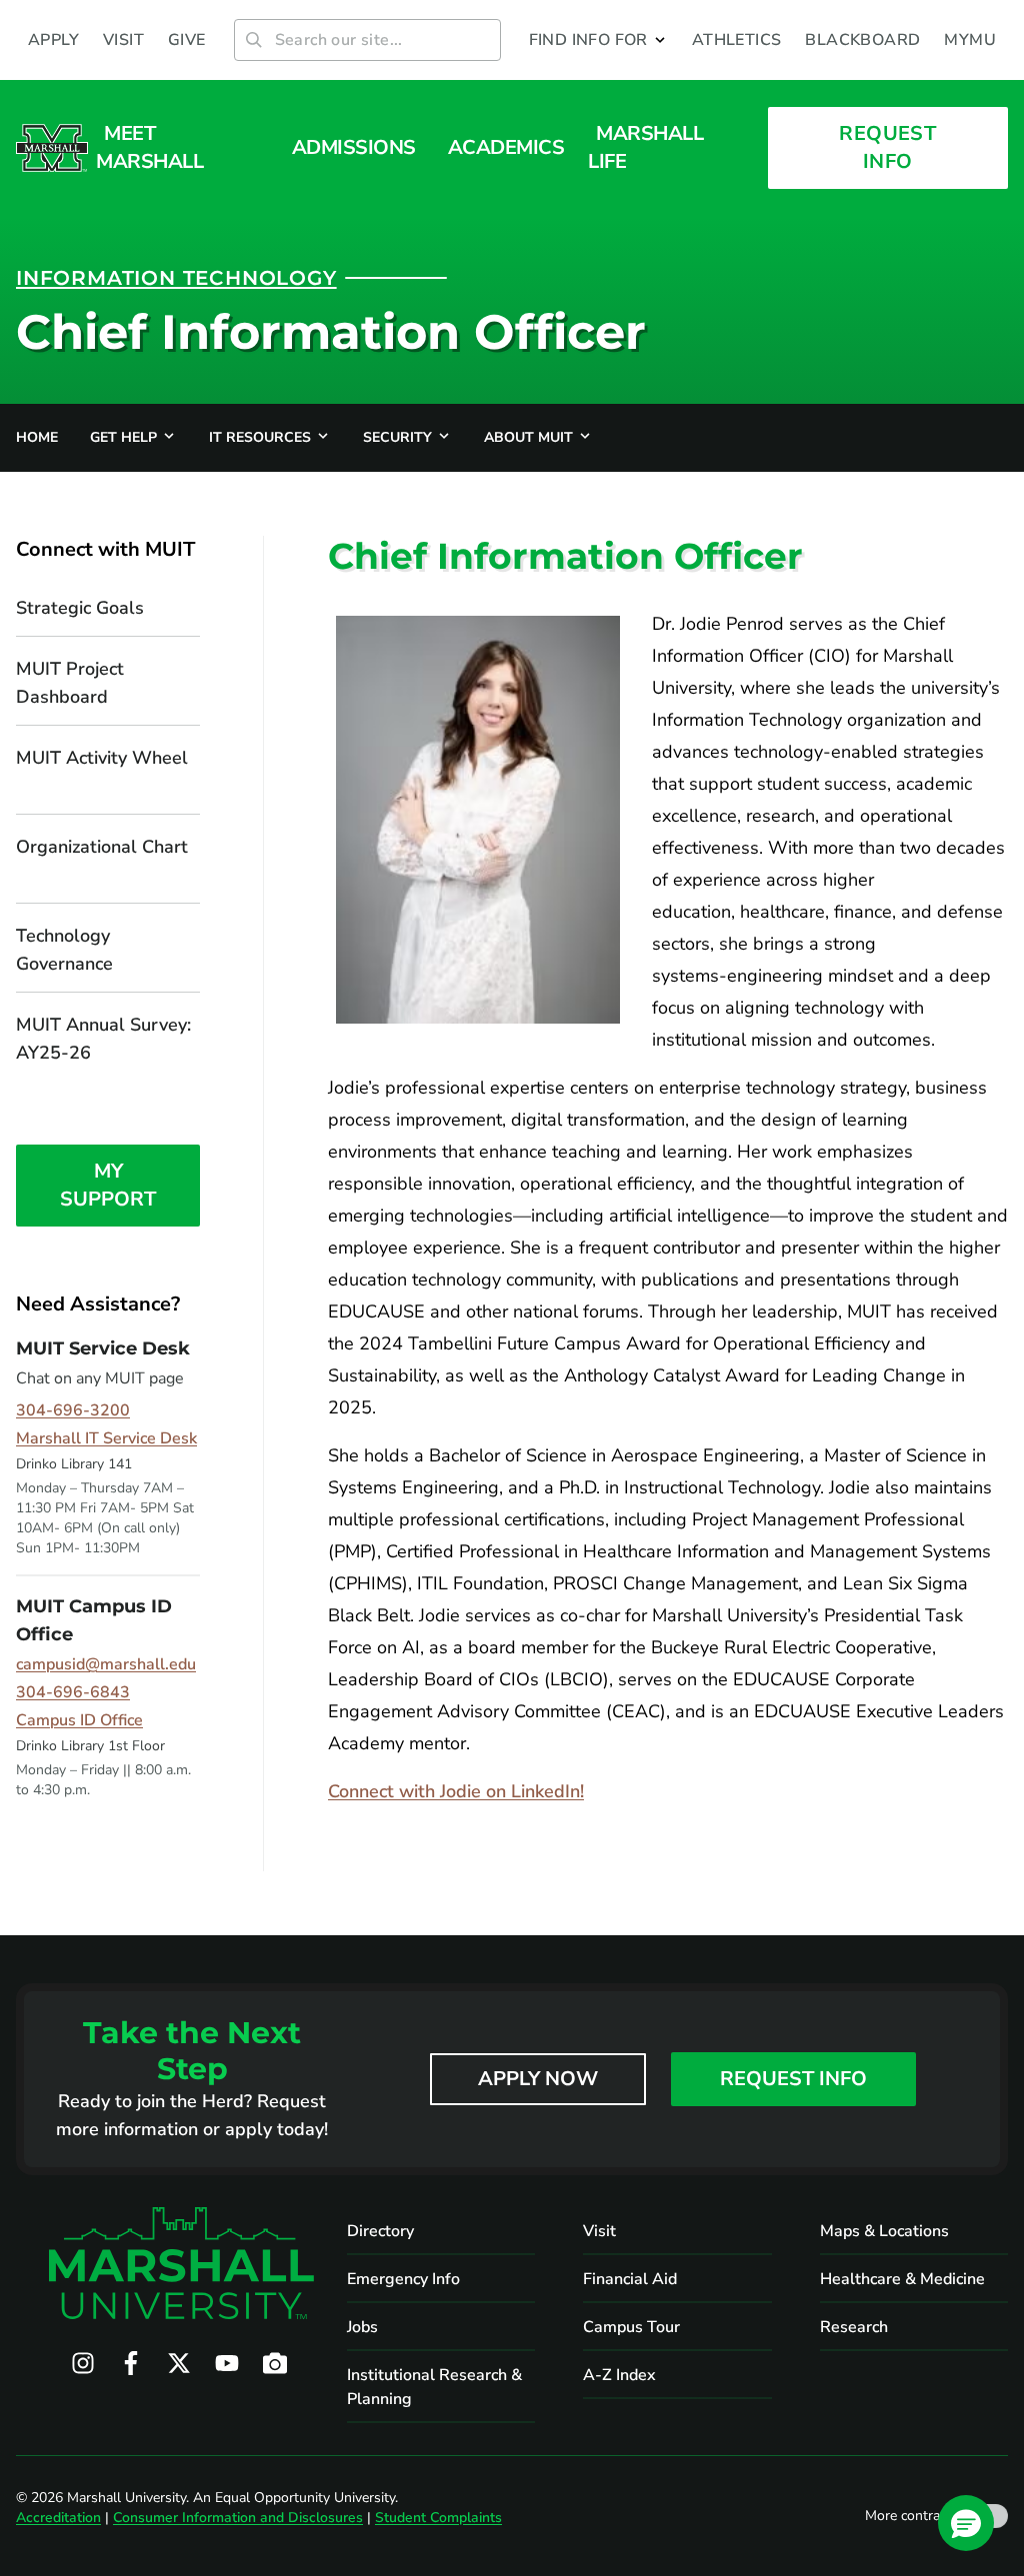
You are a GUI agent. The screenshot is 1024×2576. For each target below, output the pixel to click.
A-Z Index (619, 2375)
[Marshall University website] (52, 148)
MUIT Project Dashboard (70, 683)
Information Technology (176, 278)
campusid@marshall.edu (106, 1664)
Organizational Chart (102, 847)
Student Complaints (438, 2518)
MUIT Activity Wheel (102, 758)
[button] (598, 40)
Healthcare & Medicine (902, 2279)
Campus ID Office (79, 1720)
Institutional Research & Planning (434, 2387)
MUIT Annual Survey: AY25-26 (103, 1039)
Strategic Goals (80, 608)
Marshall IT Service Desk (106, 1438)
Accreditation (58, 2518)
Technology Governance (67, 950)
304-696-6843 (73, 1692)
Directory (380, 2231)
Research (854, 2327)
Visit (599, 2231)
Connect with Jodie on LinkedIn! (456, 1791)
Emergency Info (403, 2279)
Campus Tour (631, 2327)
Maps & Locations (884, 2231)
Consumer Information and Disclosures (238, 2518)
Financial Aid (630, 2279)
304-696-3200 (73, 1410)
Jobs (362, 2327)
